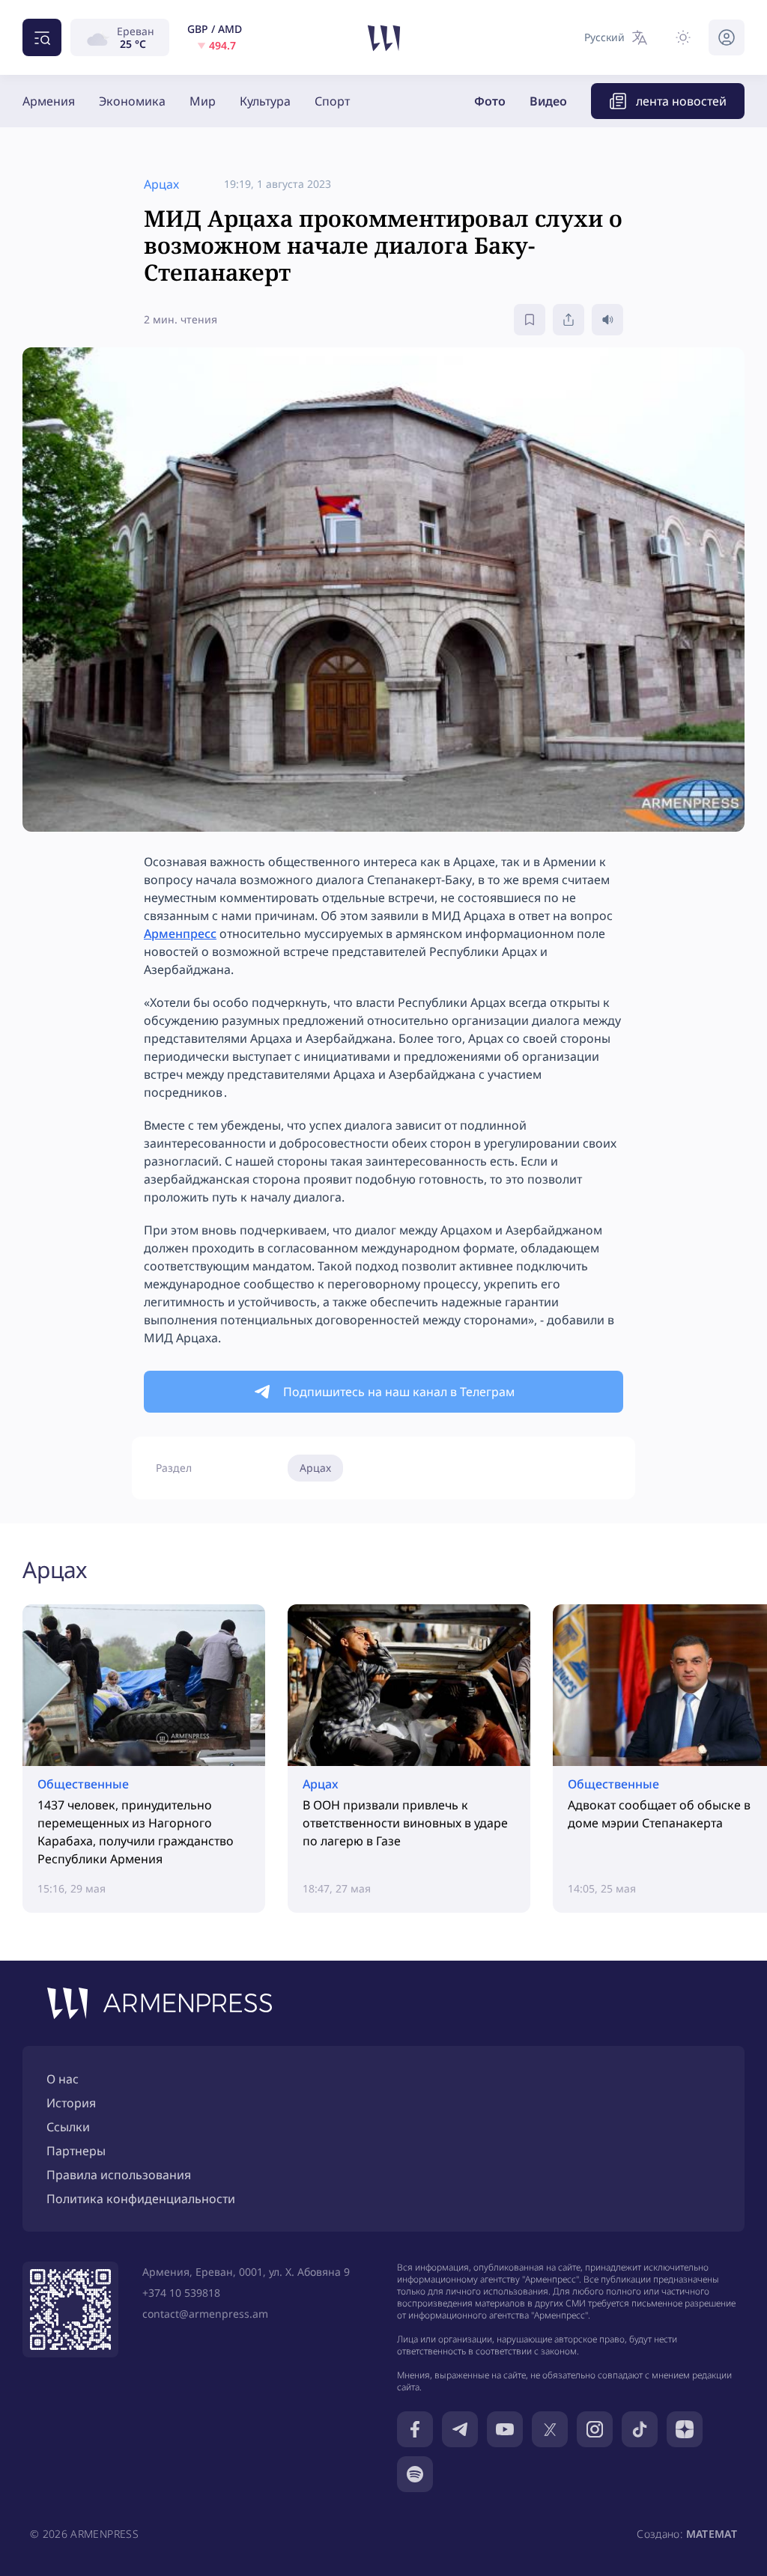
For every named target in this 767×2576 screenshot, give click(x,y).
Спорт (332, 101)
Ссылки (68, 2127)
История (71, 2103)
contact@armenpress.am (205, 2314)
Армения (49, 101)
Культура (265, 101)
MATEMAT (712, 2534)
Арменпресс (180, 934)
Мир (203, 101)
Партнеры (76, 2151)
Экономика (132, 101)
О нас (63, 2079)
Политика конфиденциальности (141, 2199)
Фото (490, 101)
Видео (548, 101)
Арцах (315, 1468)
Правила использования (119, 2175)
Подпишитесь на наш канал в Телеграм (399, 1392)
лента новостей (681, 101)
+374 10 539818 (181, 2293)
